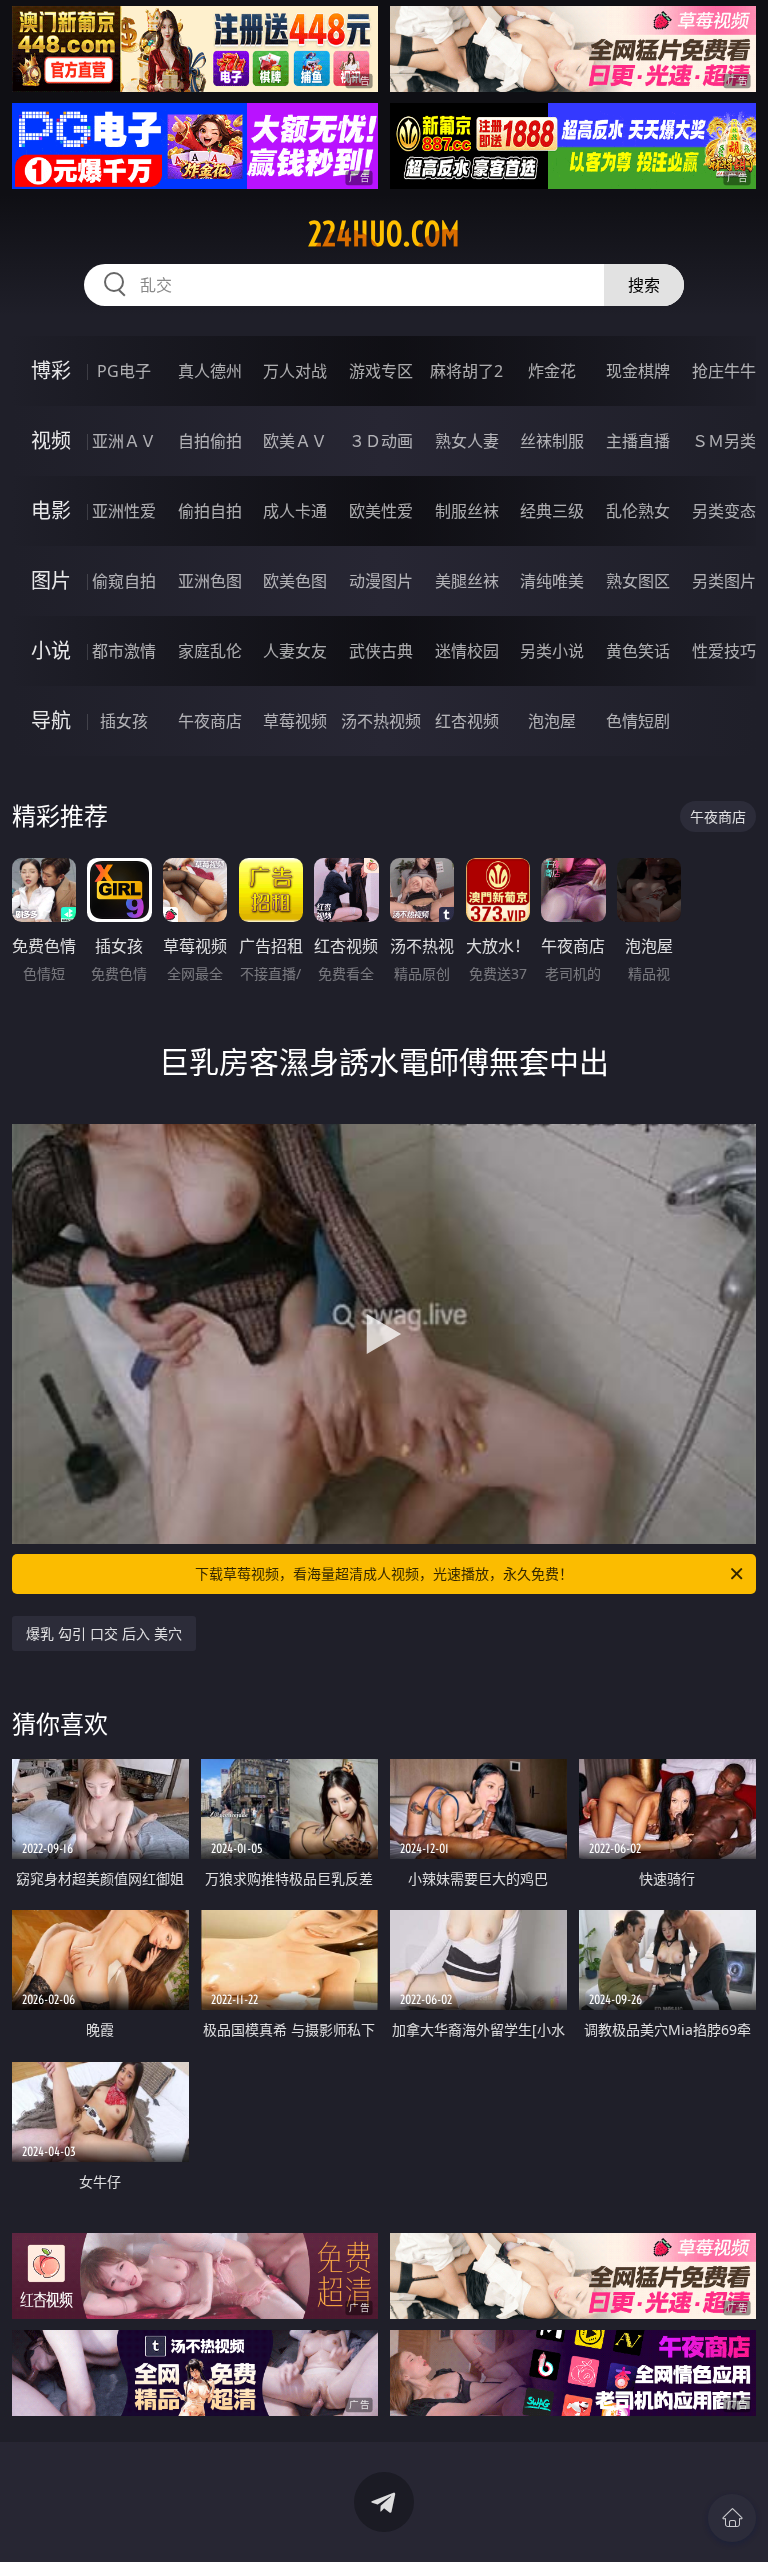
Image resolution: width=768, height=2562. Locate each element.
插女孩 (124, 721)
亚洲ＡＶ (124, 441)
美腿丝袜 (467, 581)
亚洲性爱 (124, 511)
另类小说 (552, 651)
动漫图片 (381, 581)
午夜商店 (210, 721)
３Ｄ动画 (381, 441)
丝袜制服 (552, 441)
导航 (51, 720)
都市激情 (124, 651)
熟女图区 (638, 581)
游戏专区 (381, 371)
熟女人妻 (467, 441)
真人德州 (210, 371)
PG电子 (124, 371)
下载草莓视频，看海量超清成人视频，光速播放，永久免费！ (384, 1573)
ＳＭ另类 (724, 441)
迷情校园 (467, 651)
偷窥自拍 (124, 581)
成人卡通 (295, 511)
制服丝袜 (467, 511)
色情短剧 (638, 721)
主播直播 (638, 441)
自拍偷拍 (210, 441)
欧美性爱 (381, 511)
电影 (51, 510)
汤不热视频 (381, 721)
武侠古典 (381, 651)
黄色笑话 (638, 651)
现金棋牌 (638, 371)
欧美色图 (295, 581)
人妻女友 (295, 651)
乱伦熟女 (638, 511)
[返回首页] (732, 2518)
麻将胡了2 (466, 371)
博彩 (51, 370)
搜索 (644, 285)
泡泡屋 (552, 721)
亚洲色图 (210, 581)
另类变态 (724, 511)
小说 (51, 650)
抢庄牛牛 (724, 371)
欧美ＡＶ (295, 441)
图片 (51, 580)
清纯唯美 (552, 581)
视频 (51, 440)
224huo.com (384, 234)
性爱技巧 (724, 651)
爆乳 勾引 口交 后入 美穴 (104, 1633)
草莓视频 (295, 721)
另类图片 (724, 581)
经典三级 (552, 511)
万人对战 (295, 371)
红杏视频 (467, 721)
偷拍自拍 (210, 511)
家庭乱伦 (210, 651)
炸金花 (552, 371)
